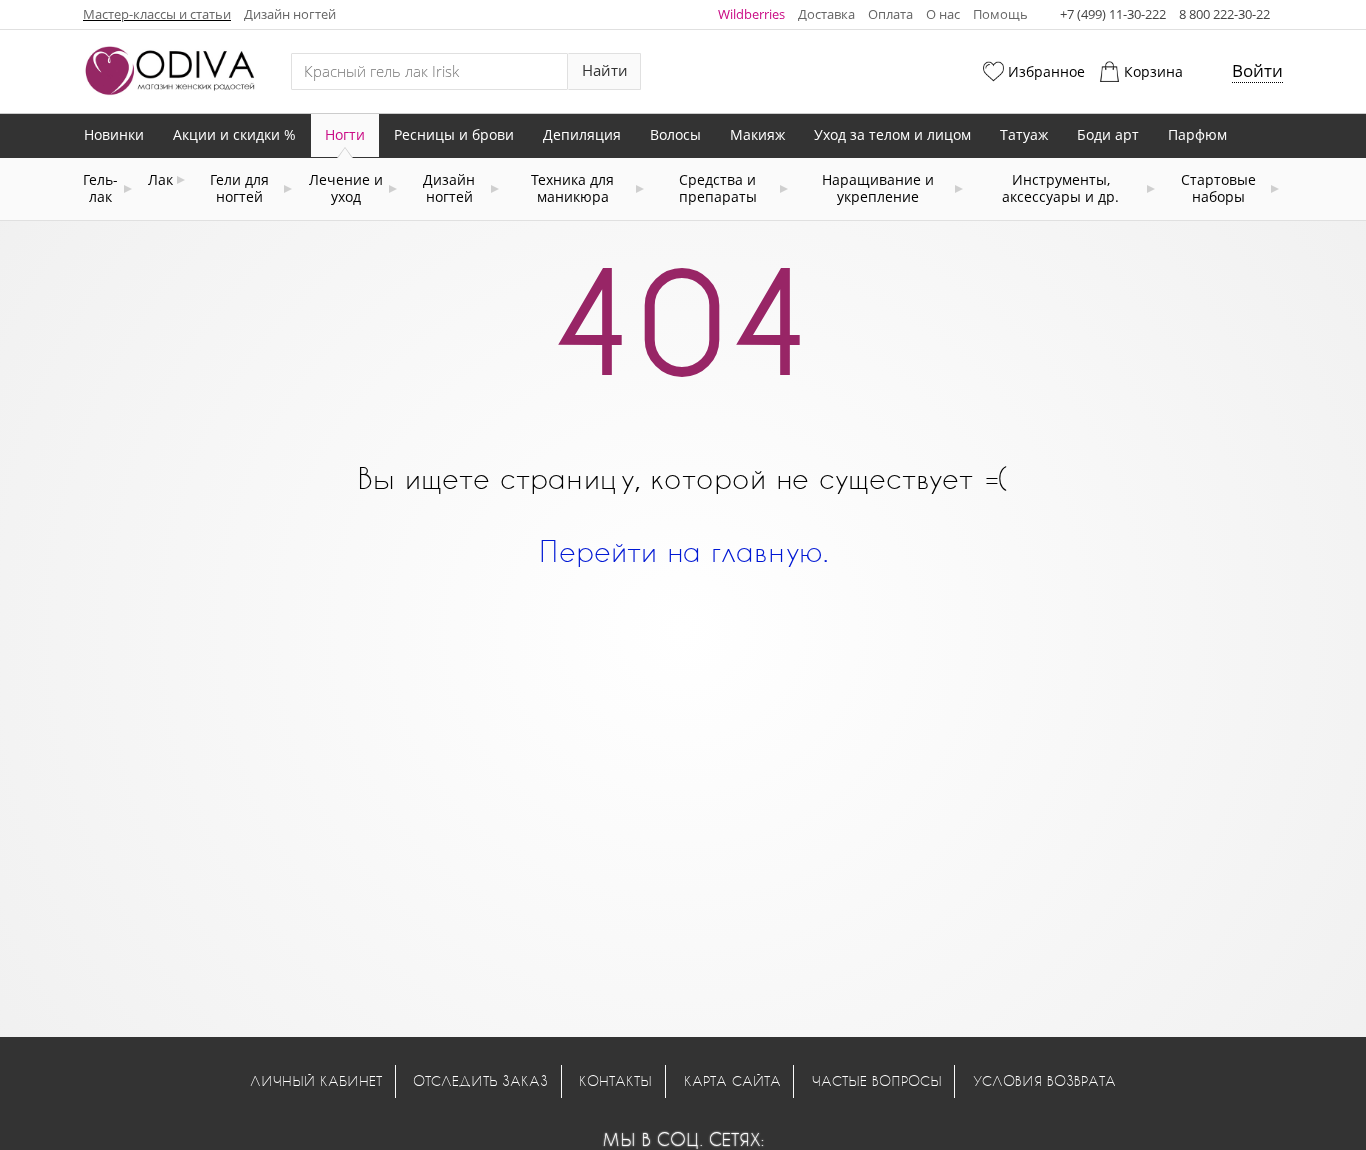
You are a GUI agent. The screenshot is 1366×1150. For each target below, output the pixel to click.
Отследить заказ (480, 1080)
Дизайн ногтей (290, 14)
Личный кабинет (316, 1080)
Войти (1257, 70)
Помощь (1000, 14)
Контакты (615, 1080)
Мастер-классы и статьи (157, 14)
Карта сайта (732, 1080)
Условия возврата (1044, 1080)
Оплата (890, 14)
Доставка (826, 14)
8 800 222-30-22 (1224, 14)
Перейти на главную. (683, 550)
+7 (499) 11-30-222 (1113, 14)
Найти (605, 70)
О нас (943, 14)
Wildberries (751, 14)
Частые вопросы (877, 1080)
